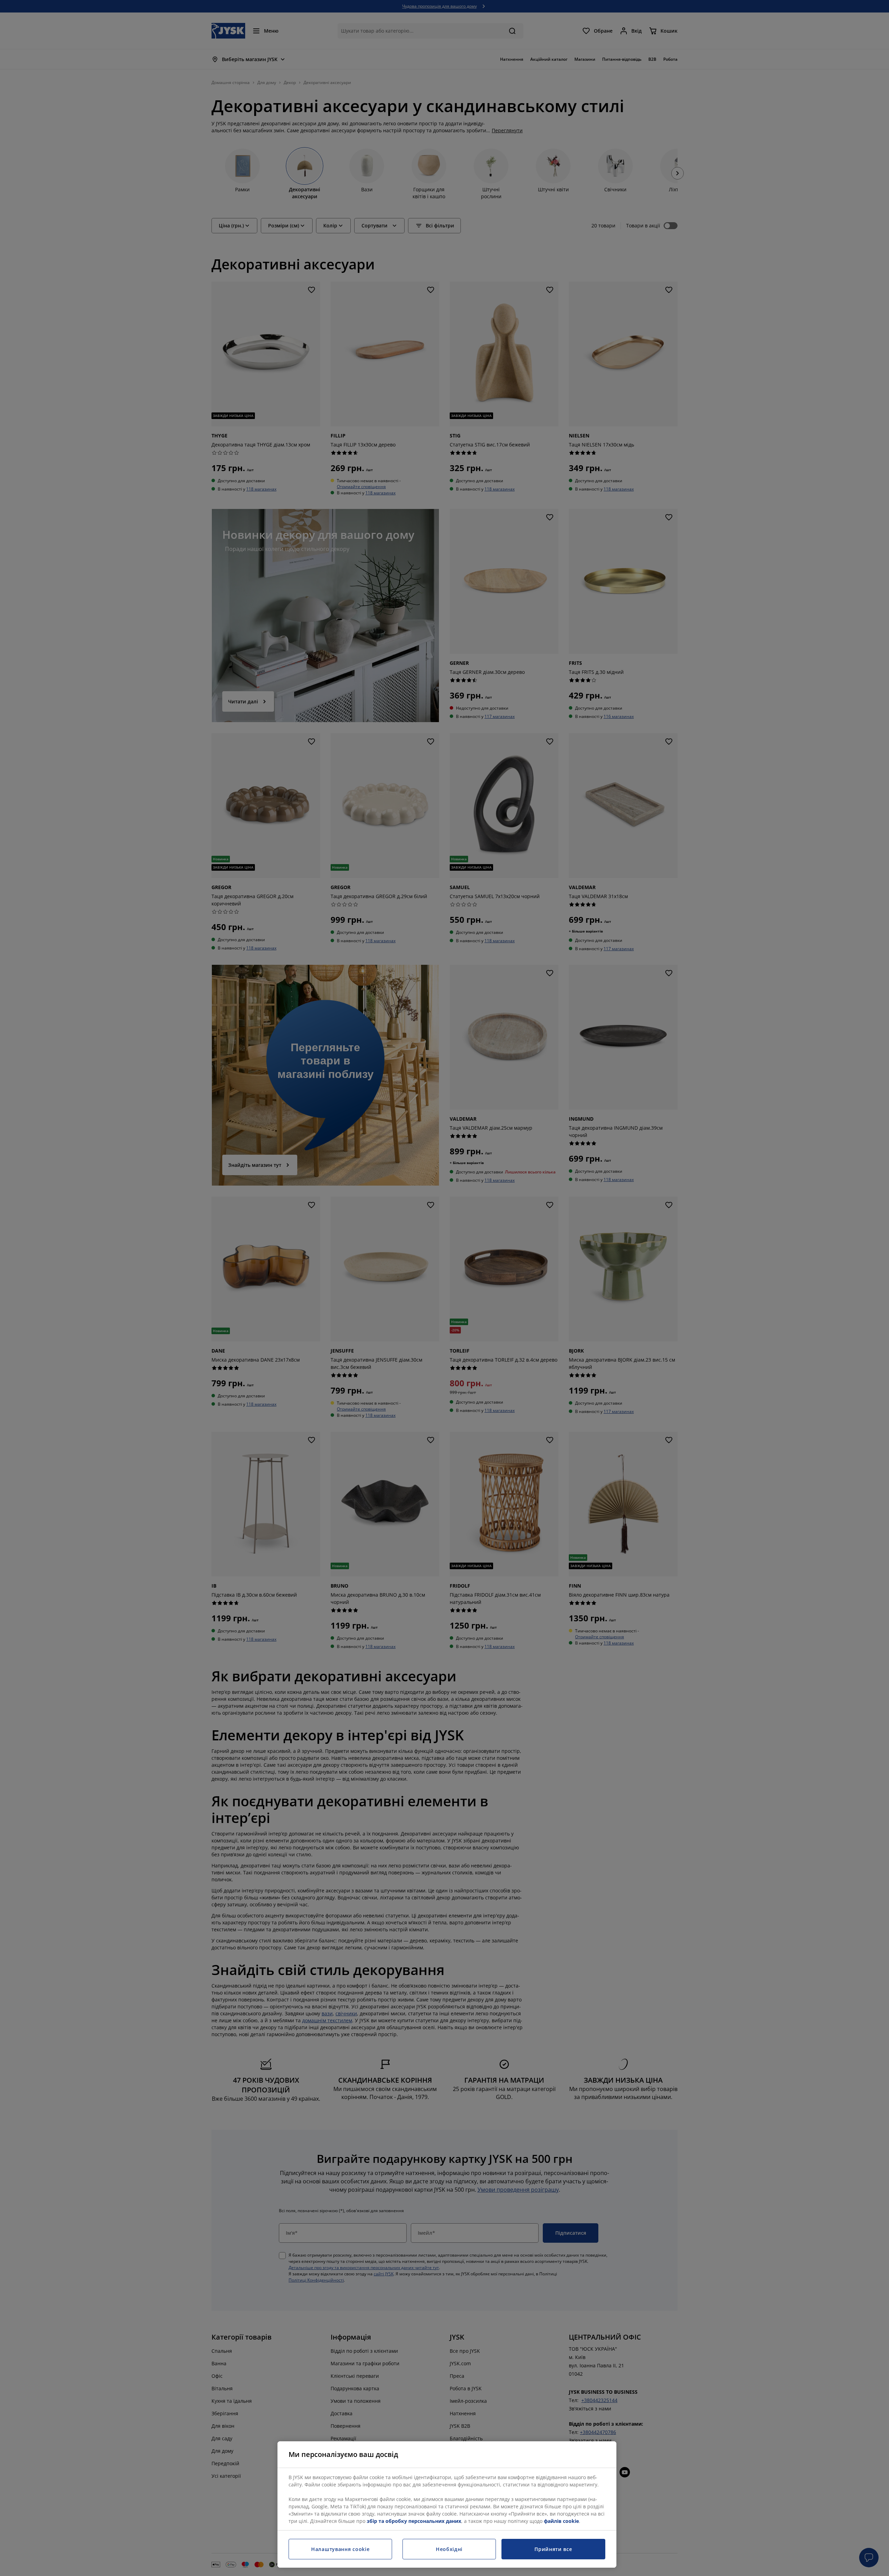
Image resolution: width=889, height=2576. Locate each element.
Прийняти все (553, 2549)
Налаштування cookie (340, 2549)
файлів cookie (561, 2521)
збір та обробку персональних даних (414, 2521)
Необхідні (449, 2549)
